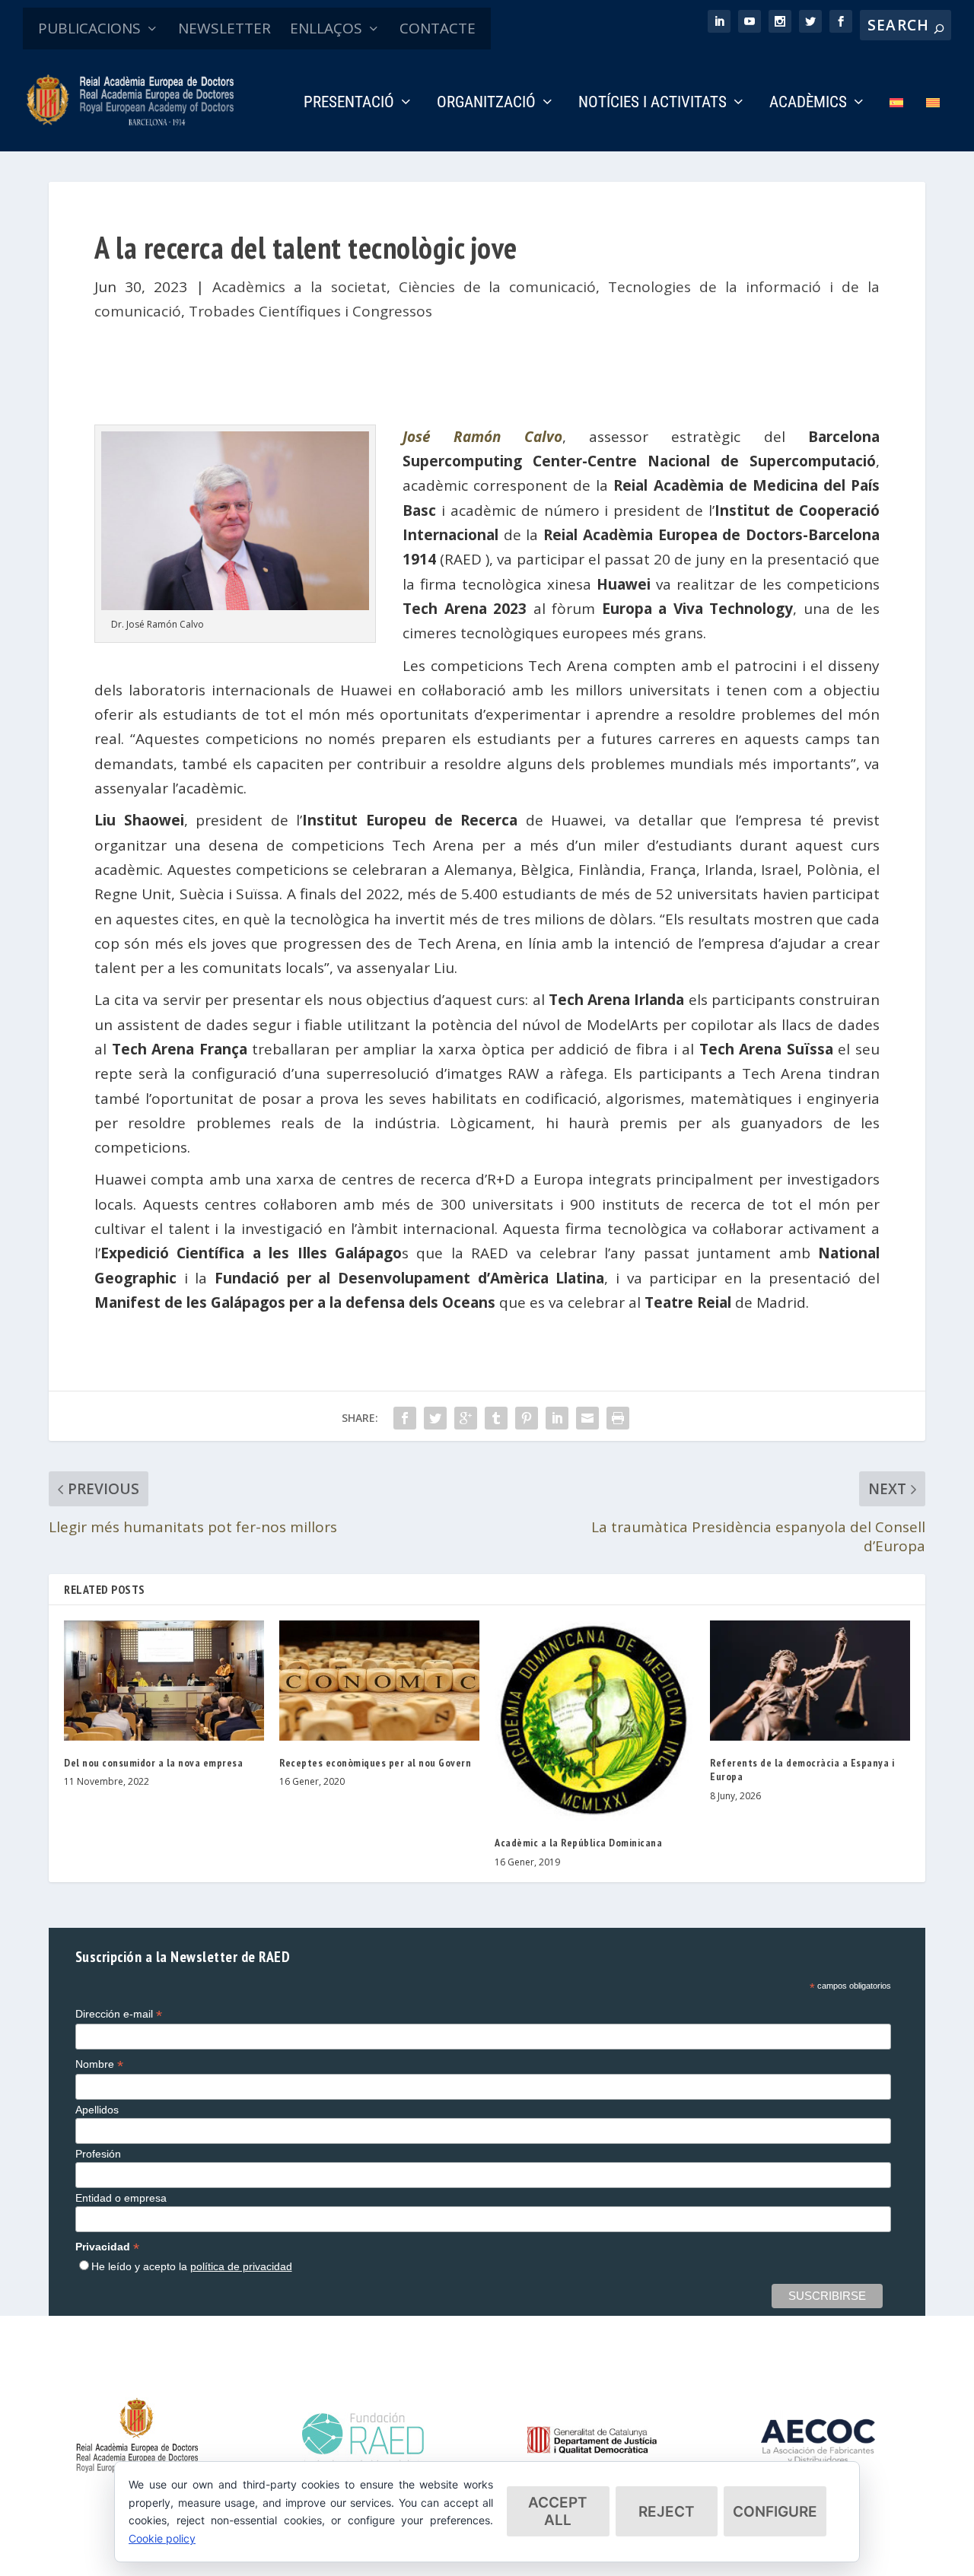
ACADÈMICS (808, 103)
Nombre (99, 2064)
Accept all (558, 2511)
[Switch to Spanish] (896, 124)
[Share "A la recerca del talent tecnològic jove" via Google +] (466, 1418)
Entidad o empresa (121, 2198)
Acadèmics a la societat (299, 287)
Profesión (98, 2154)
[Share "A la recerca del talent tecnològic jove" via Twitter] (435, 1418)
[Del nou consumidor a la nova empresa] (164, 1681)
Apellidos (97, 2110)
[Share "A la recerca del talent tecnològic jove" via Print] (618, 1418)
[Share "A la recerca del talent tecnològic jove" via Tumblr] (496, 1418)
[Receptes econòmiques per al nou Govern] (379, 1681)
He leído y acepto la (192, 2266)
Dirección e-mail (119, 2014)
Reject (667, 2512)
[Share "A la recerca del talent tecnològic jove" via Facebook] (405, 1418)
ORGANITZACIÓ (486, 103)
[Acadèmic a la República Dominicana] (595, 1721)
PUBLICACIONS (89, 28)
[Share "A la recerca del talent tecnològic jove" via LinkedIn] (557, 1418)
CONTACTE (438, 28)
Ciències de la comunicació (498, 287)
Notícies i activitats (653, 103)
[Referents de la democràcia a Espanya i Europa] (810, 1681)
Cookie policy (162, 2538)
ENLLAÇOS (326, 28)
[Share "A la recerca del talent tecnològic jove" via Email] (587, 1418)
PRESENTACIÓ (349, 103)
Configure (775, 2512)
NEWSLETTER (224, 28)
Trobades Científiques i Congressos (310, 311)
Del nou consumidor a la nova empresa (153, 1763)
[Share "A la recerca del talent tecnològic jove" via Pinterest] (527, 1418)
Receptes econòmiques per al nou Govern (375, 1763)
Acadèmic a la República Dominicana (578, 1843)
